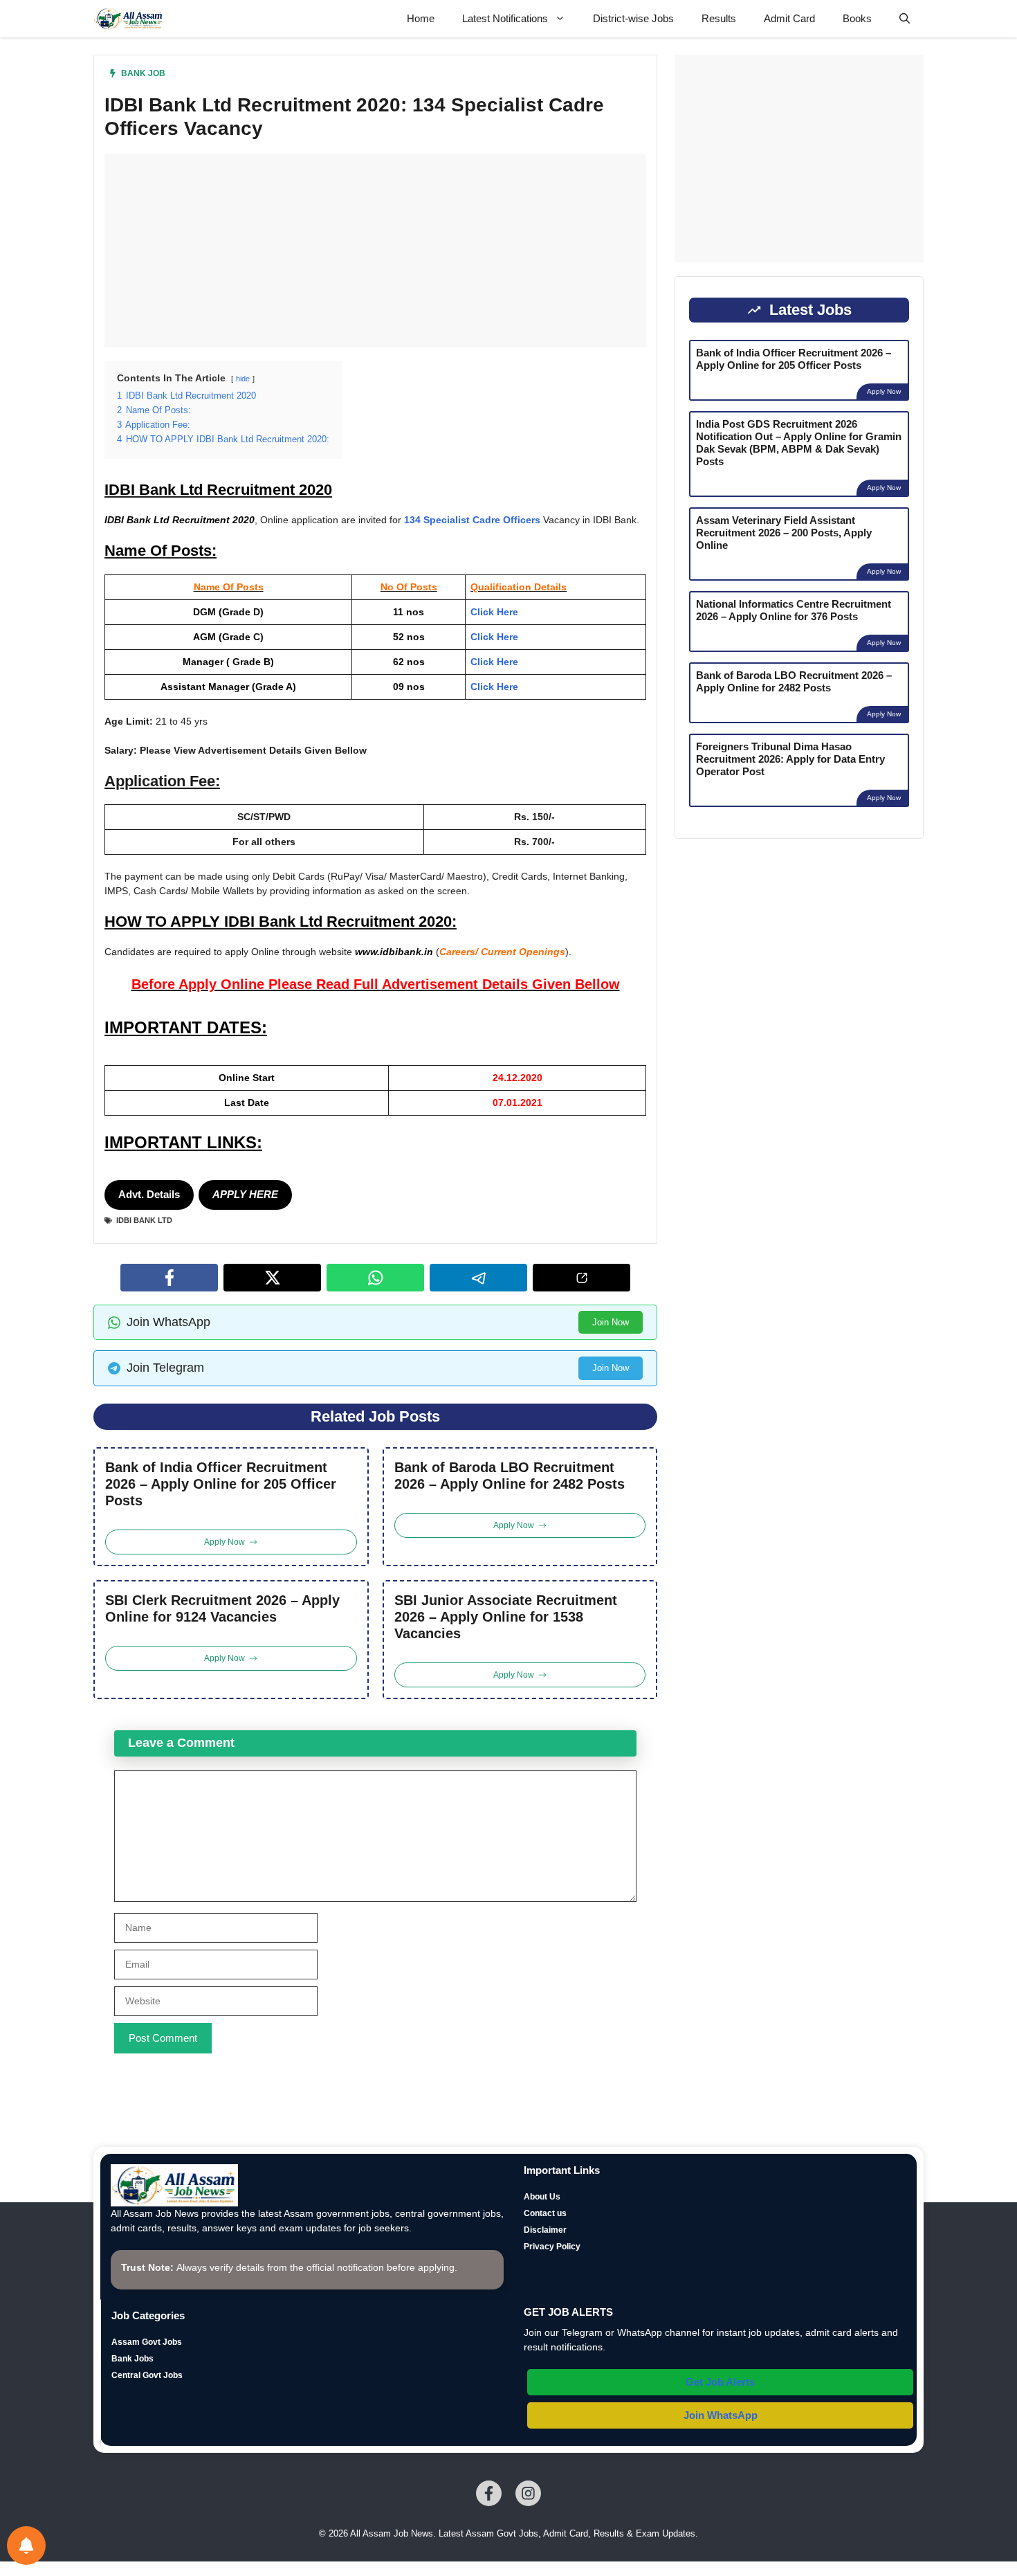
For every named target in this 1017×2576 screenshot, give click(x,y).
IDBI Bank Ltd (144, 1220)
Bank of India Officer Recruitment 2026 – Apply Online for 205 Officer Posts (221, 1484)
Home (421, 18)
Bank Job (143, 73)
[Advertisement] (375, 251)
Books (857, 18)
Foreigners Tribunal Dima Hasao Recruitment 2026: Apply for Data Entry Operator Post (790, 759)
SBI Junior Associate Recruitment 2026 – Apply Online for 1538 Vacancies (506, 1617)
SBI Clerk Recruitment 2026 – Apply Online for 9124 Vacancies (222, 1608)
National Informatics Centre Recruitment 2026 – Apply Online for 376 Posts (794, 610)
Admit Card (789, 18)
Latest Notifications (505, 18)
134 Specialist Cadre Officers (472, 520)
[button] (905, 19)
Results (719, 18)
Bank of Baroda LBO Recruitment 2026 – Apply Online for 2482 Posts (510, 1476)
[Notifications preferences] (26, 2546)
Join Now (611, 1322)
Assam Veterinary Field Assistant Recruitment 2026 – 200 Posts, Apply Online (784, 533)
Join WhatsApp (721, 2415)
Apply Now (884, 391)
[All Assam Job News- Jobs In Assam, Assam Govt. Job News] (129, 19)
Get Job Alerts (720, 2382)
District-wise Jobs (633, 18)
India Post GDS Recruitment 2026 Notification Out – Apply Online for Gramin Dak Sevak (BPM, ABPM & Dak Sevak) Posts (799, 443)
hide (243, 379)
